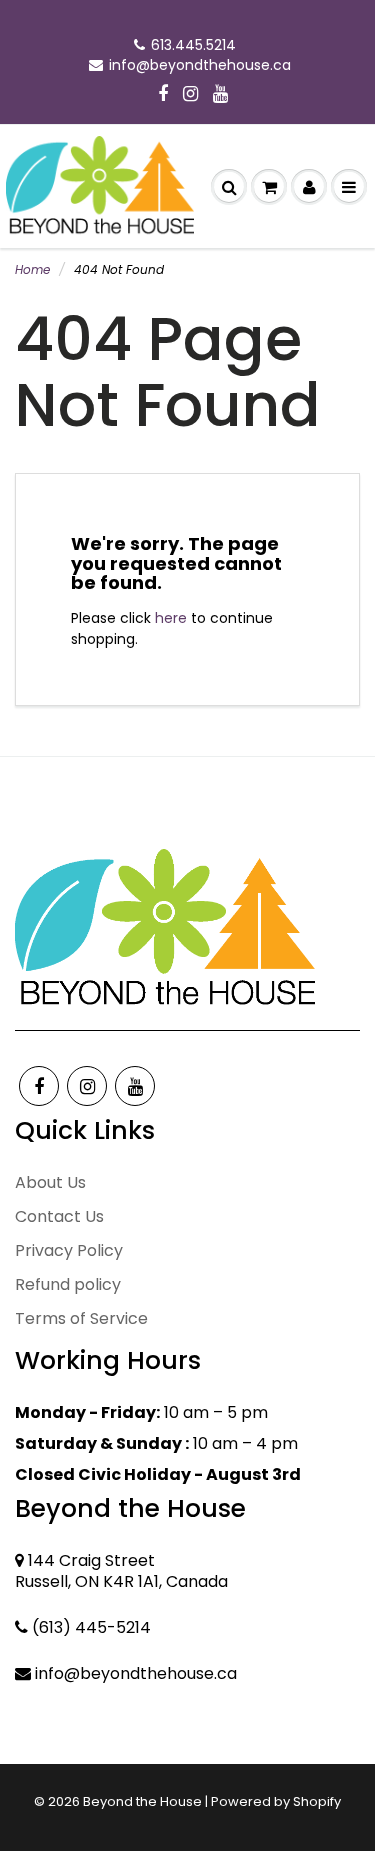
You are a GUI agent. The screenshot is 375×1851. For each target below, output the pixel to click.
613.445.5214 (193, 45)
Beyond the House (142, 1801)
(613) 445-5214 (91, 1627)
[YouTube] (220, 95)
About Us (50, 1182)
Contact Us (59, 1216)
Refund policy (68, 1284)
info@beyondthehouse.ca (200, 65)
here (171, 618)
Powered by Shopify (276, 1801)
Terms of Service (81, 1318)
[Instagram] (190, 95)
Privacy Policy (69, 1250)
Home (32, 269)
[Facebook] (163, 95)
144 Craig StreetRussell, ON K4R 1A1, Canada (121, 1571)
